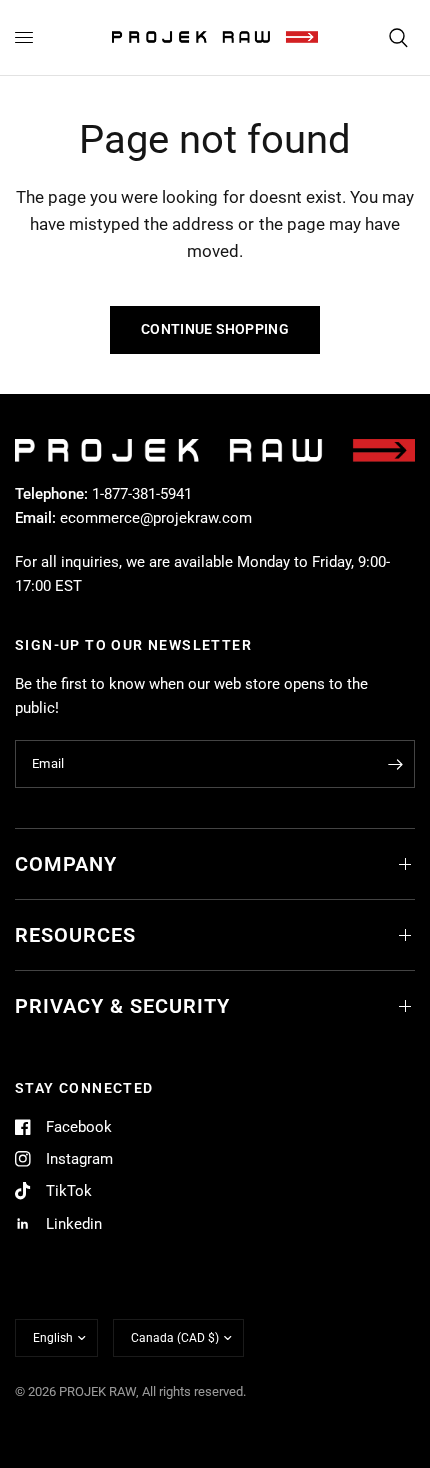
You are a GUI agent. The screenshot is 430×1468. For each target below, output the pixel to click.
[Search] (398, 37)
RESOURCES (75, 935)
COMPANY (66, 864)
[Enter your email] (395, 764)
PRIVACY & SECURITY (122, 1006)
